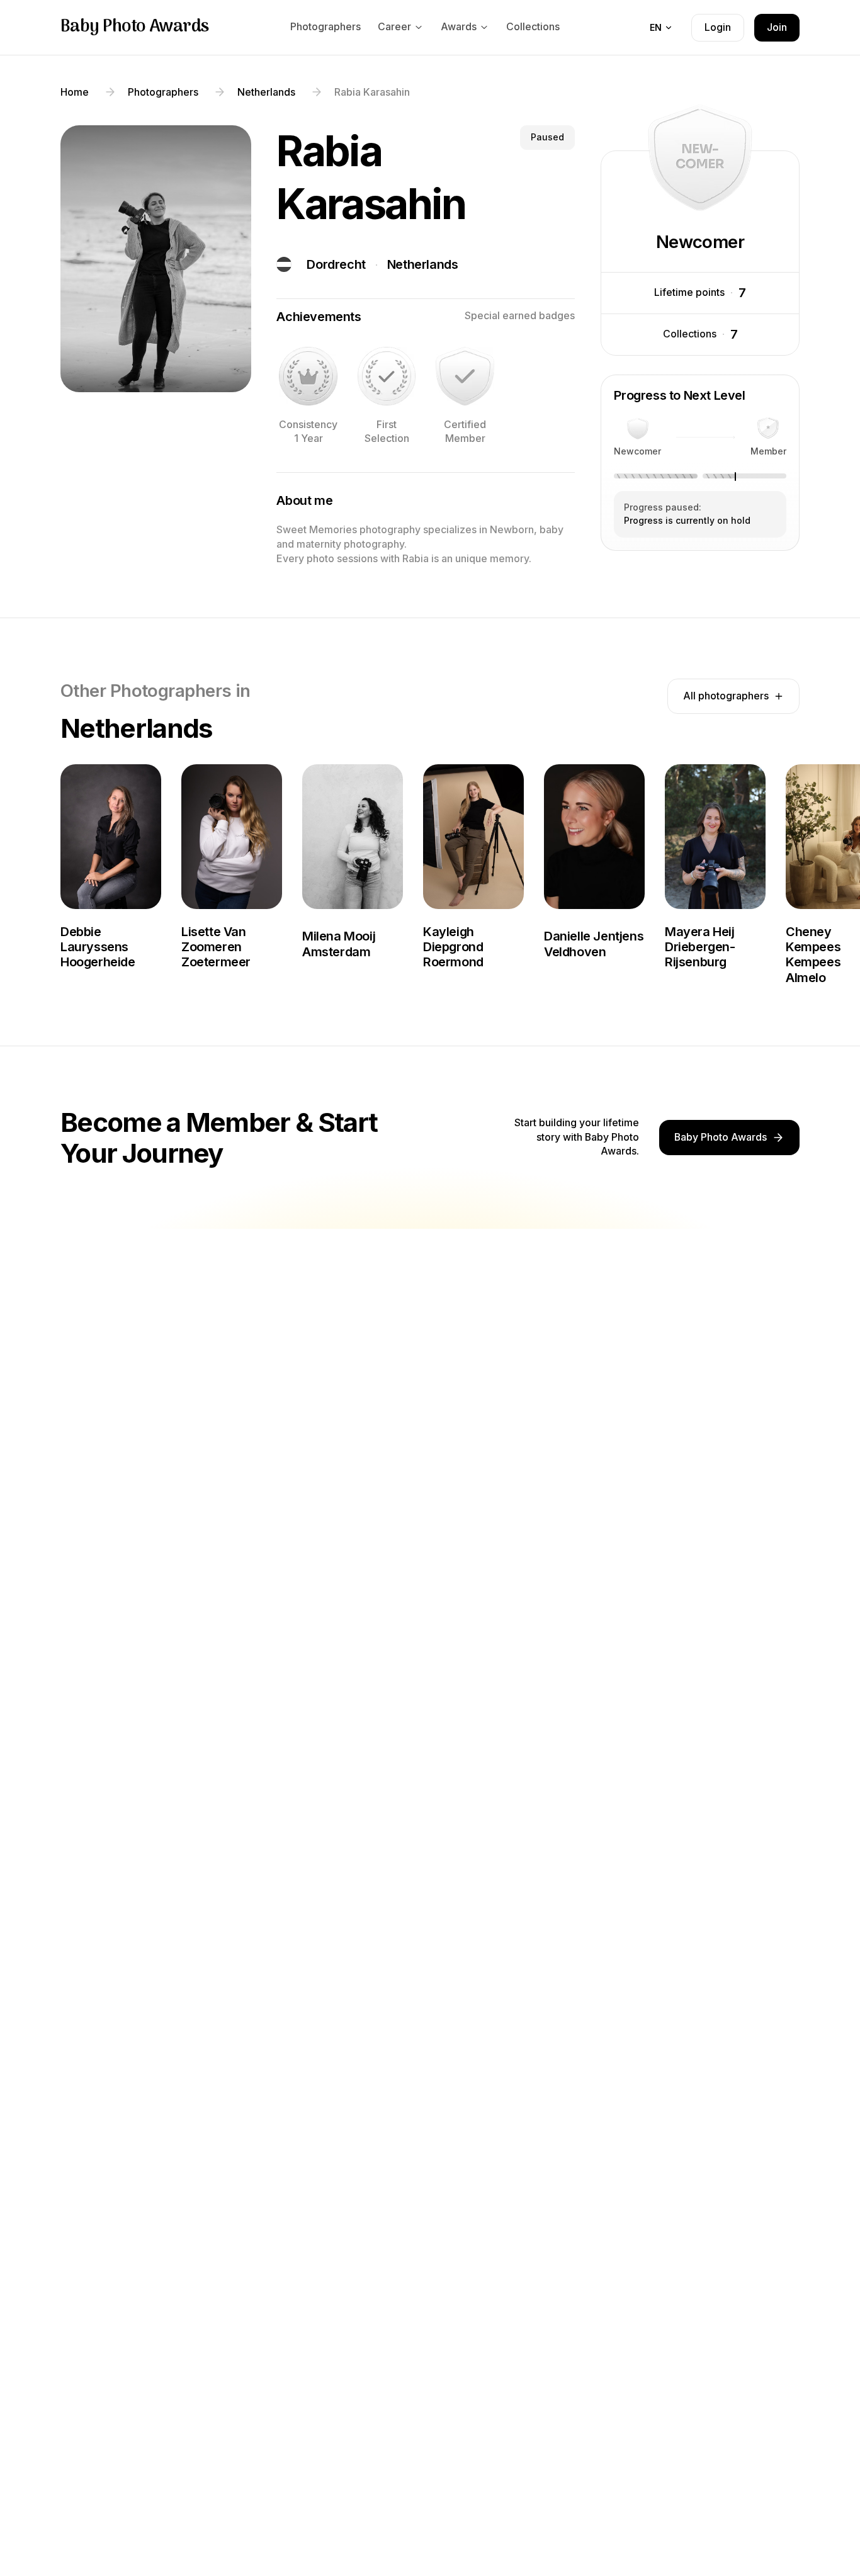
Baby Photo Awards (135, 27)
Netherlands (423, 264)
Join (777, 27)
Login (718, 27)
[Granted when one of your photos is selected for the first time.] (387, 376)
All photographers (726, 696)
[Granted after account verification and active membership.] (465, 376)
